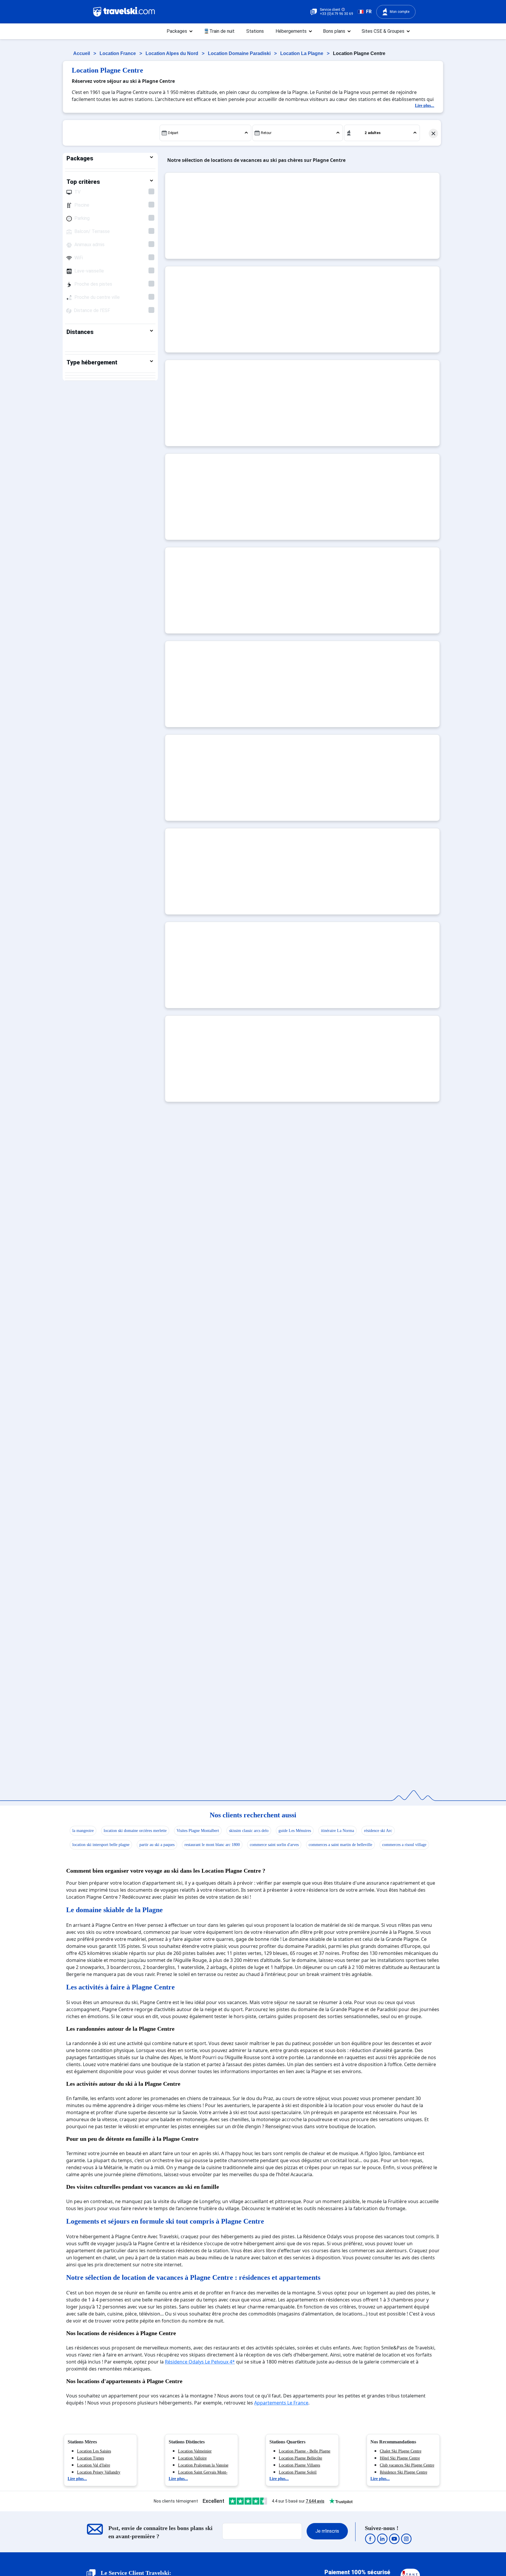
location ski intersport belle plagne (101, 1845)
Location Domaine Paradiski (240, 53)
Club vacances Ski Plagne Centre (407, 2465)
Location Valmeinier (195, 2451)
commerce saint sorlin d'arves (274, 1845)
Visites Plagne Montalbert (198, 1831)
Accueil (82, 53)
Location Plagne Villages (299, 2465)
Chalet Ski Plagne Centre (401, 2451)
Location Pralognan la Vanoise (203, 2465)
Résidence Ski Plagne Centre (404, 2472)
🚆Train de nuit (219, 31)
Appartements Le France (281, 2403)
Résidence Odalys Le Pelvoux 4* (200, 2362)
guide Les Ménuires (295, 1831)
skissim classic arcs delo (249, 1831)
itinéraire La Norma (337, 1831)
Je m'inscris (327, 2531)
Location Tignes (90, 2458)
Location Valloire (192, 2458)
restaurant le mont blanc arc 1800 (212, 1845)
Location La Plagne (302, 53)
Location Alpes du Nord (172, 53)
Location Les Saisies (94, 2451)
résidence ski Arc (378, 1831)
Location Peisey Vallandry (99, 2472)
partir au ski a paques (157, 1845)
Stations (255, 31)
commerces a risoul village (404, 1845)
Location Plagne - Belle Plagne (305, 2451)
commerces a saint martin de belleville (340, 1845)
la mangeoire (83, 1831)
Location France (118, 53)
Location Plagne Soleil (298, 2472)
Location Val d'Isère (94, 2465)
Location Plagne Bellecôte (300, 2458)
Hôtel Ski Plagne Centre (400, 2458)
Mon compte (400, 12)
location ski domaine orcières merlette (135, 1831)
